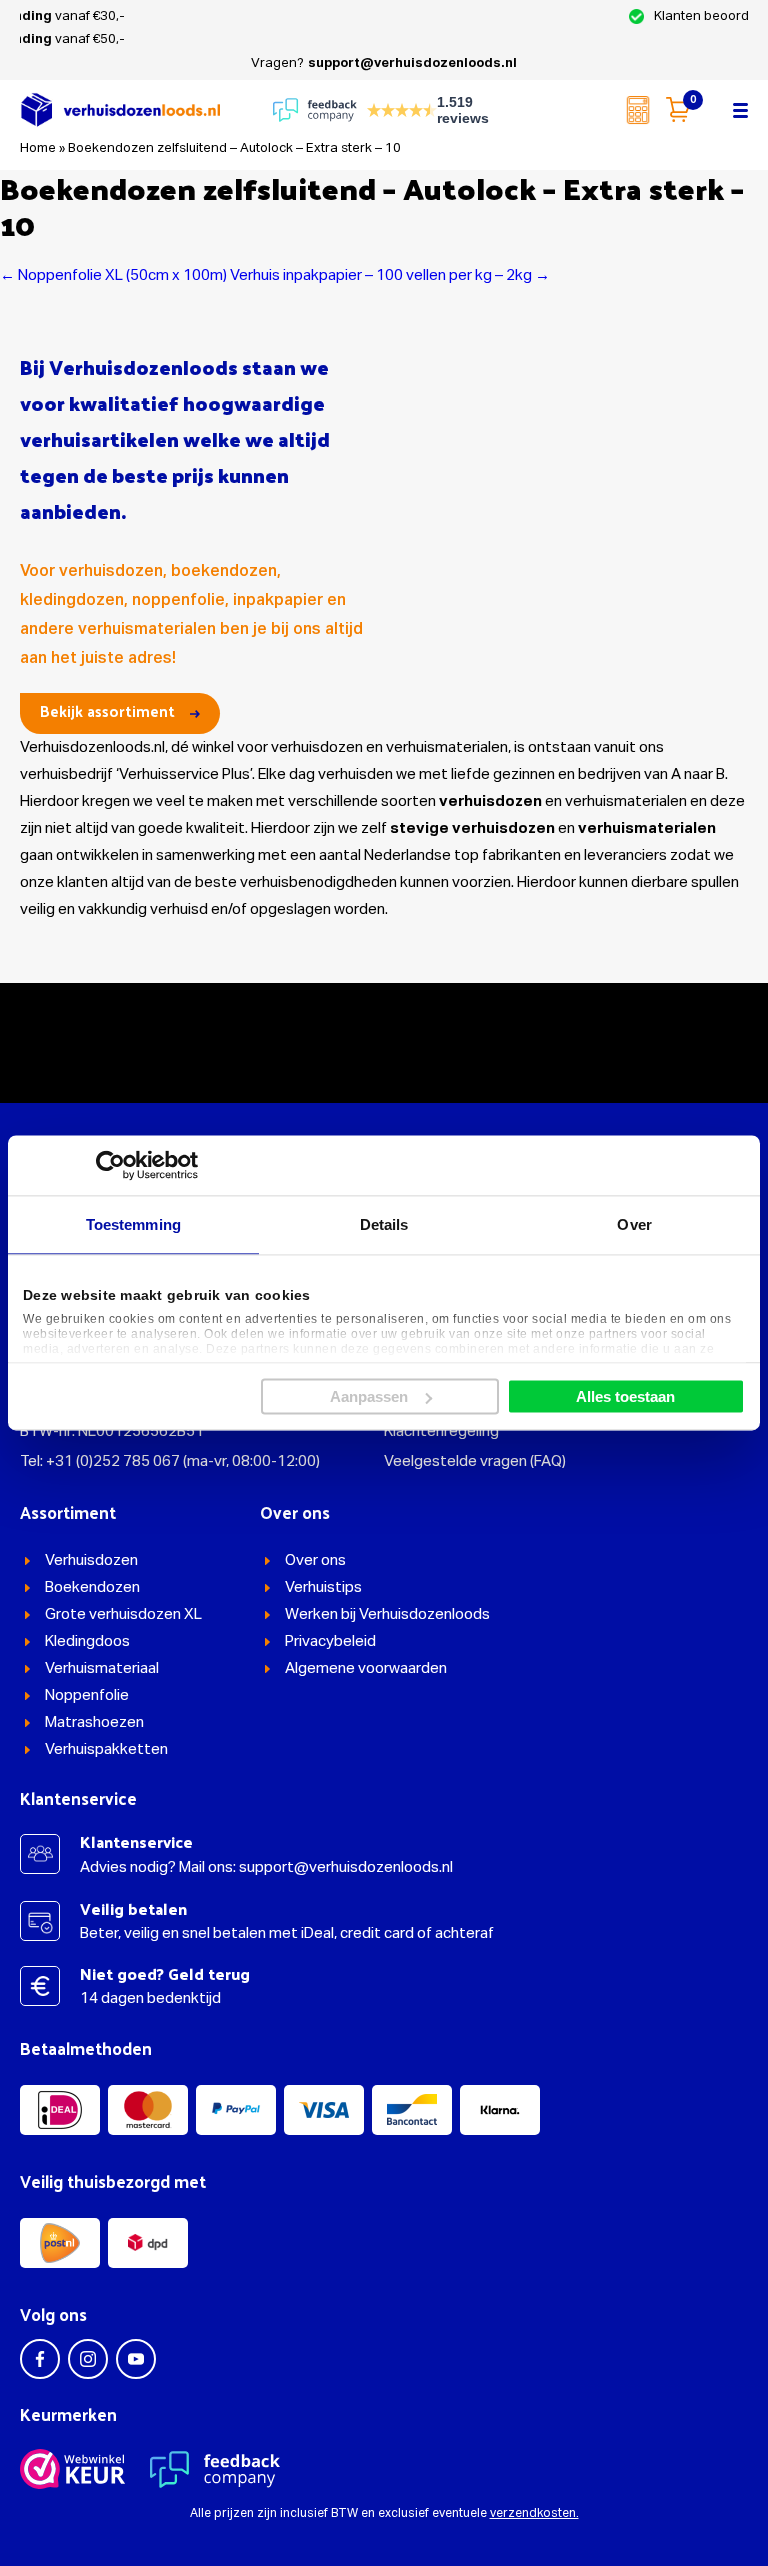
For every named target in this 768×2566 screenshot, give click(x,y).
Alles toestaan (625, 1396)
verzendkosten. (534, 2514)
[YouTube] (136, 2359)
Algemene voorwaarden (366, 1668)
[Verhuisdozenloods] (120, 110)
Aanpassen (369, 1396)
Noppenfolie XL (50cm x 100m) (113, 275)
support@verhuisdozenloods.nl (412, 63)
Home (38, 148)
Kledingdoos (87, 1641)
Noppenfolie (87, 1695)
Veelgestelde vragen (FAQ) (475, 1461)
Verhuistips (323, 1587)
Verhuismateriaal (102, 1668)
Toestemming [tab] (133, 1224)
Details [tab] (384, 1224)
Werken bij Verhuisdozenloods (387, 1614)
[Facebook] (40, 2359)
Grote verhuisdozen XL (123, 1614)
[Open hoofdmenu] (740, 110)
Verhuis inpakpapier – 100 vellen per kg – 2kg (390, 275)
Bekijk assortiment (107, 710)
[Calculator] (638, 110)
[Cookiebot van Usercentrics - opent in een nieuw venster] (110, 1165)
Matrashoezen (94, 1722)
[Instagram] (88, 2359)
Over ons (315, 1560)
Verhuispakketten (106, 1749)
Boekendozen (92, 1587)
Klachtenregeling (441, 1431)
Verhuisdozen (91, 1560)
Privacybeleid (330, 1641)
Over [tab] (634, 1224)
